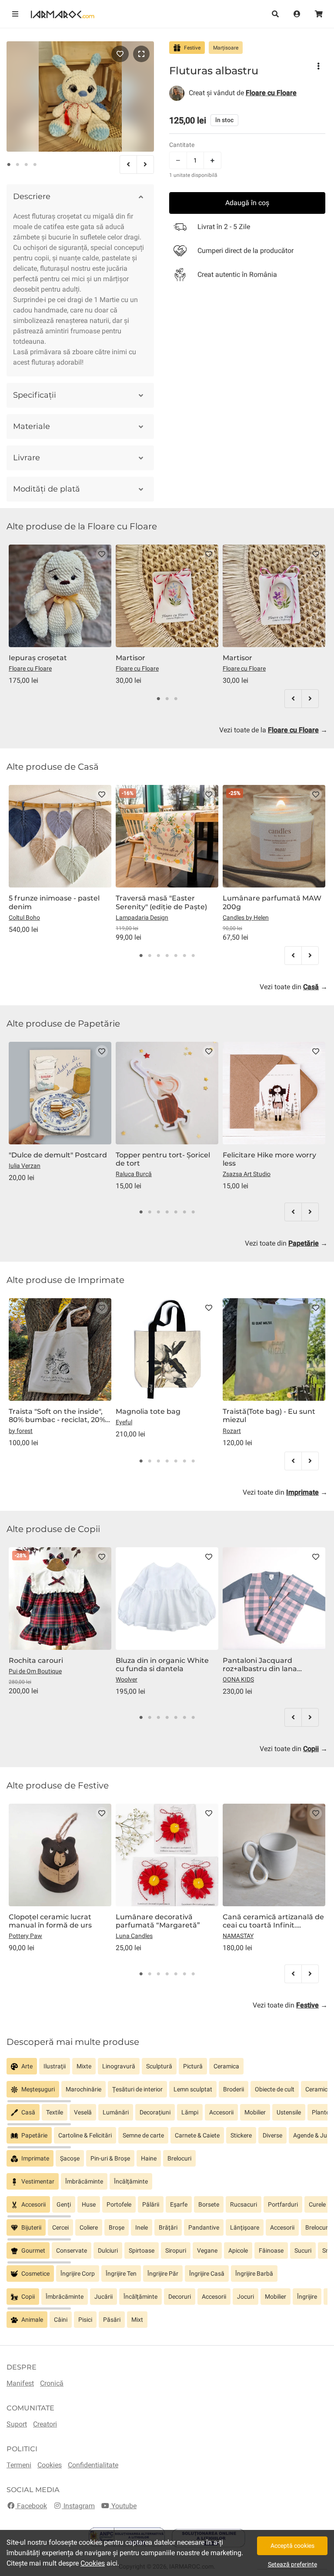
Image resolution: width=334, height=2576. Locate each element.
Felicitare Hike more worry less (269, 1159)
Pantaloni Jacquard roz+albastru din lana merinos (260, 1665)
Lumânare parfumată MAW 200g (272, 902)
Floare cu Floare (30, 668)
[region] (167, 2069)
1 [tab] (9, 165)
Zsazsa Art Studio (247, 1174)
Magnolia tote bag (148, 1411)
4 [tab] (35, 165)
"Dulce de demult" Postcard (58, 1155)
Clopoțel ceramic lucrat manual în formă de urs (50, 1921)
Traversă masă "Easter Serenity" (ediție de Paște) (161, 902)
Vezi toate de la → (273, 730)
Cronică (52, 2383)
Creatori (45, 2424)
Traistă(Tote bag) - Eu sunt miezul (269, 1416)
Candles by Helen (246, 917)
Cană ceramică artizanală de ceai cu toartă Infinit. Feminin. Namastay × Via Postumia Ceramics (273, 1921)
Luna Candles (134, 1936)
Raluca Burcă (134, 1174)
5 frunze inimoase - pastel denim (54, 902)
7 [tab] (193, 956)
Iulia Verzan (25, 1166)
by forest (21, 1431)
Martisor (130, 658)
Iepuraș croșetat (38, 658)
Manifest (20, 2383)
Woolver (127, 1679)
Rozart (232, 1431)
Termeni (19, 2465)
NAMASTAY (238, 1936)
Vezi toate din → (294, 987)
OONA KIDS (238, 1679)
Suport (17, 2424)
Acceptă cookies (292, 2546)
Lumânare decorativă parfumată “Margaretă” (158, 1921)
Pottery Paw (25, 1936)
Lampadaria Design (142, 917)
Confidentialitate (93, 2465)
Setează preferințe (292, 2564)
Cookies (50, 2465)
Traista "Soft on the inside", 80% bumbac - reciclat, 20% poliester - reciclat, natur (57, 1416)
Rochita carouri (36, 1660)
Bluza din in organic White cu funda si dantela (162, 1665)
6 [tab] (184, 956)
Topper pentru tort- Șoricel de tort (163, 1159)
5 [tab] (176, 956)
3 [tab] (26, 165)
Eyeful (124, 1422)
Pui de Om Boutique (35, 1671)
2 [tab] (17, 165)
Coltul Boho (24, 917)
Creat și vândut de (243, 93)
